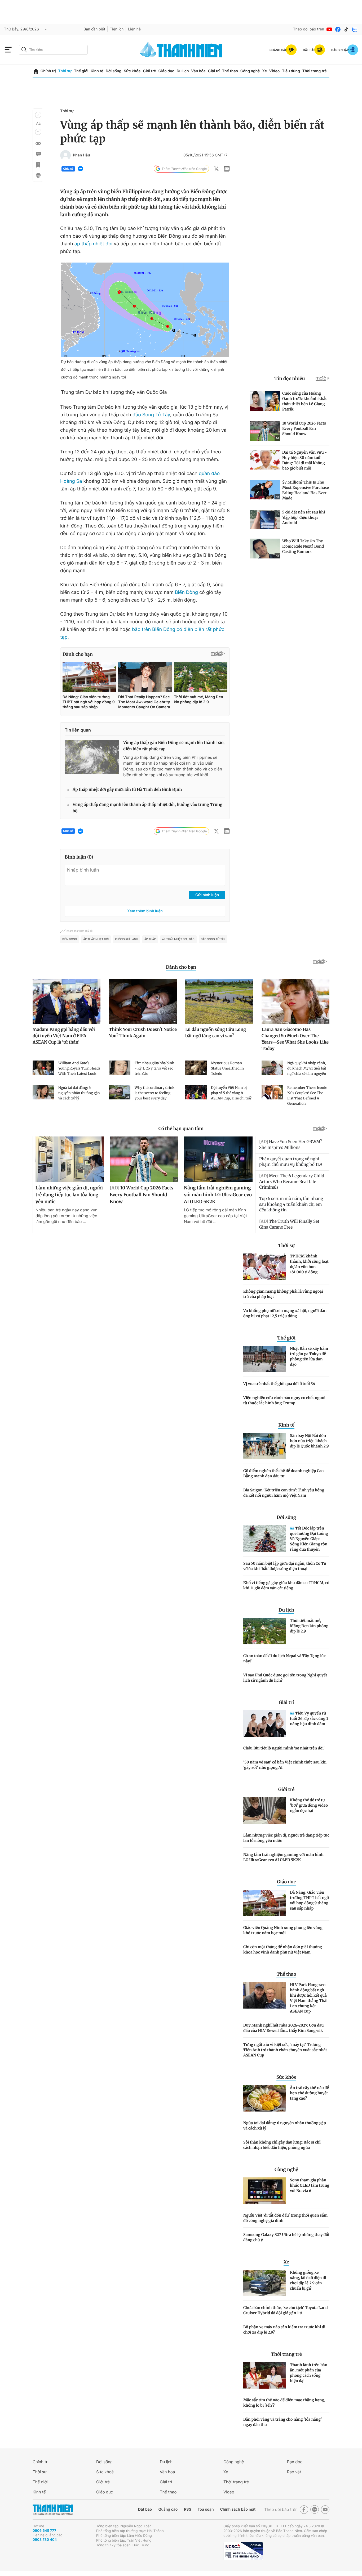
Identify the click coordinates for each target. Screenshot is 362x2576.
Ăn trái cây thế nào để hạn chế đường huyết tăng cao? (309, 2093)
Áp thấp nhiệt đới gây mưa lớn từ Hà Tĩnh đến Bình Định (127, 790)
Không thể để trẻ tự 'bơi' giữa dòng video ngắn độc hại (309, 1805)
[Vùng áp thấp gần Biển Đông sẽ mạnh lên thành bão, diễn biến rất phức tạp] (92, 757)
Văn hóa (198, 71)
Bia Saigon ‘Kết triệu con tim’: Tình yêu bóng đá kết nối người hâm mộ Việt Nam (284, 1493)
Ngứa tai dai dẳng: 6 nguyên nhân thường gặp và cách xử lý (285, 2126)
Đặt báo (145, 2509)
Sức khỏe (132, 71)
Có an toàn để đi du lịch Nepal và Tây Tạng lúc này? (284, 1658)
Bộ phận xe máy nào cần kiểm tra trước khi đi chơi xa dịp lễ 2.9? (284, 2330)
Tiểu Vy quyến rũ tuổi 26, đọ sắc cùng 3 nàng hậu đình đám (309, 1718)
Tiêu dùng (291, 71)
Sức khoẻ (105, 2472)
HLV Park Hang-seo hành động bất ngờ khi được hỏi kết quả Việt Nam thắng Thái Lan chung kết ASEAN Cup (309, 1998)
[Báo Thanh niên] (53, 2509)
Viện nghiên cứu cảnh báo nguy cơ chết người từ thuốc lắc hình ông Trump (284, 1400)
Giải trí (214, 71)
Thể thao (230, 71)
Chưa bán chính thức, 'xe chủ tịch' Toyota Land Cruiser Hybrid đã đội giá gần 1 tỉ (286, 2310)
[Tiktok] (346, 29)
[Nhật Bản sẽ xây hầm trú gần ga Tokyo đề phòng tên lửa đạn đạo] (264, 1359)
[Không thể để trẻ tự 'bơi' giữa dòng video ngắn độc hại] (264, 1811)
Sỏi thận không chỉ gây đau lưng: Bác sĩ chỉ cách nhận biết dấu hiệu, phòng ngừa (282, 2145)
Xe (264, 71)
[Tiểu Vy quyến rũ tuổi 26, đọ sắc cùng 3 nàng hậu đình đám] (264, 1724)
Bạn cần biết (94, 29)
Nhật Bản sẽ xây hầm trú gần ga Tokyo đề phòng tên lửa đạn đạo (309, 1356)
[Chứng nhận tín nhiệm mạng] (243, 2551)
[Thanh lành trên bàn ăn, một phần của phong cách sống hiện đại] (264, 2375)
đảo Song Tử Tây (151, 415)
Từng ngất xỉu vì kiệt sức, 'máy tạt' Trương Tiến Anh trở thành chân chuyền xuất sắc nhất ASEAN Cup (285, 2050)
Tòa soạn (206, 2509)
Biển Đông (186, 592)
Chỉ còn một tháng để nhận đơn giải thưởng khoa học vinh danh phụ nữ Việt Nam (283, 1950)
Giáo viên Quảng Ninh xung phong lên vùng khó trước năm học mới (283, 1930)
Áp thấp (150, 939)
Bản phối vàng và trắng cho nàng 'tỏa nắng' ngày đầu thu (282, 2422)
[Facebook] (338, 29)
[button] (38, 115)
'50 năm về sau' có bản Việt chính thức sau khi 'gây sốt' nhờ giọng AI (285, 1765)
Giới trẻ (149, 71)
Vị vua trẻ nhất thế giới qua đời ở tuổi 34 (279, 1384)
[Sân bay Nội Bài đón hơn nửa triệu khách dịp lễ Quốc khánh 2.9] (264, 1446)
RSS (187, 2509)
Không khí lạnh (126, 939)
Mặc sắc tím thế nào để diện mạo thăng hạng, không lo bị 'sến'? (284, 2403)
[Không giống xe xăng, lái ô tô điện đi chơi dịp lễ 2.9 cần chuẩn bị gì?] (264, 2283)
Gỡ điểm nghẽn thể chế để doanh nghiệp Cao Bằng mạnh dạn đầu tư (283, 1473)
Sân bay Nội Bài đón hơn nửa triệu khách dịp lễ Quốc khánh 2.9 (309, 1441)
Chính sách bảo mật (238, 2509)
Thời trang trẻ (315, 71)
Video (274, 71)
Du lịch (183, 71)
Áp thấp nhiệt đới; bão (178, 939)
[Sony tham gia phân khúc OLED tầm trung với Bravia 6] (264, 2191)
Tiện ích (117, 29)
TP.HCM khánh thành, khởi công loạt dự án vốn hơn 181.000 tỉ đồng (309, 1264)
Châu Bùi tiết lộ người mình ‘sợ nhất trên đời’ (284, 1748)
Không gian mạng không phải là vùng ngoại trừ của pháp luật (283, 1294)
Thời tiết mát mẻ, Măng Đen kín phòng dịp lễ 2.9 (309, 1626)
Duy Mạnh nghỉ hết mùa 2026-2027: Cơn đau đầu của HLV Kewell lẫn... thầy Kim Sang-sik (283, 2028)
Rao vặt (294, 2472)
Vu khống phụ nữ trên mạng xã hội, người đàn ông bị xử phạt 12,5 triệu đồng (285, 1313)
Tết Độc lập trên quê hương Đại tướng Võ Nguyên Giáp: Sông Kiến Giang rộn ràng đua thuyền (309, 1539)
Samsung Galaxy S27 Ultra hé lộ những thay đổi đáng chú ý (286, 2237)
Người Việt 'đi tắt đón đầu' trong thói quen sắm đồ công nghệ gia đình (285, 2218)
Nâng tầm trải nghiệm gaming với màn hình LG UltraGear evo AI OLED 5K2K (283, 1857)
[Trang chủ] (36, 71)
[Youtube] (329, 29)
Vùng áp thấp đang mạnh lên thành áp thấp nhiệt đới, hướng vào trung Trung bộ (147, 808)
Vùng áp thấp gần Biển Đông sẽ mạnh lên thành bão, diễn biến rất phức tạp (174, 746)
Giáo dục (166, 71)
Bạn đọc (295, 2462)
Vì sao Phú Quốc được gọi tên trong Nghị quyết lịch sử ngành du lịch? (285, 1678)
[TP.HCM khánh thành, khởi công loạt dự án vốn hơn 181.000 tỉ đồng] (264, 1267)
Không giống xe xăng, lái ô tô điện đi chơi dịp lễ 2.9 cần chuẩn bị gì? (308, 2280)
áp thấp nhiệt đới (94, 244)
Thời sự (65, 71)
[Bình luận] (38, 154)
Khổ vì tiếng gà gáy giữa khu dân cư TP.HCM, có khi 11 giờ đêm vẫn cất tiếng (286, 1585)
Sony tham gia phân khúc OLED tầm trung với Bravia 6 (310, 2185)
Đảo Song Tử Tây (213, 939)
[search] (53, 50)
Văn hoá (167, 2472)
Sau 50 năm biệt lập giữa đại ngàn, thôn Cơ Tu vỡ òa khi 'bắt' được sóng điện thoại (285, 1566)
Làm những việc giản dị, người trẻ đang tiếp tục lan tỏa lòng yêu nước (286, 1838)
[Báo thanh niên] (181, 50)
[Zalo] (355, 29)
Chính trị (48, 71)
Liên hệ (134, 29)
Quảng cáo (168, 2509)
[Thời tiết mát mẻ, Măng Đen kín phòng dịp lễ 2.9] (264, 1631)
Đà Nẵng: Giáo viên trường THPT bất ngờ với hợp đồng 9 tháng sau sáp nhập (309, 1900)
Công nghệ (250, 71)
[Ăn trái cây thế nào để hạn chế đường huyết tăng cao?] (264, 2098)
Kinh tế (97, 71)
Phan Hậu (81, 155)
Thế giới (81, 71)
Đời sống (114, 71)
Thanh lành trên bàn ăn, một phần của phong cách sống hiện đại (309, 2373)
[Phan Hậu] (65, 155)
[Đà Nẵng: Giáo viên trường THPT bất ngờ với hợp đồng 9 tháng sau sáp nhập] (264, 1903)
